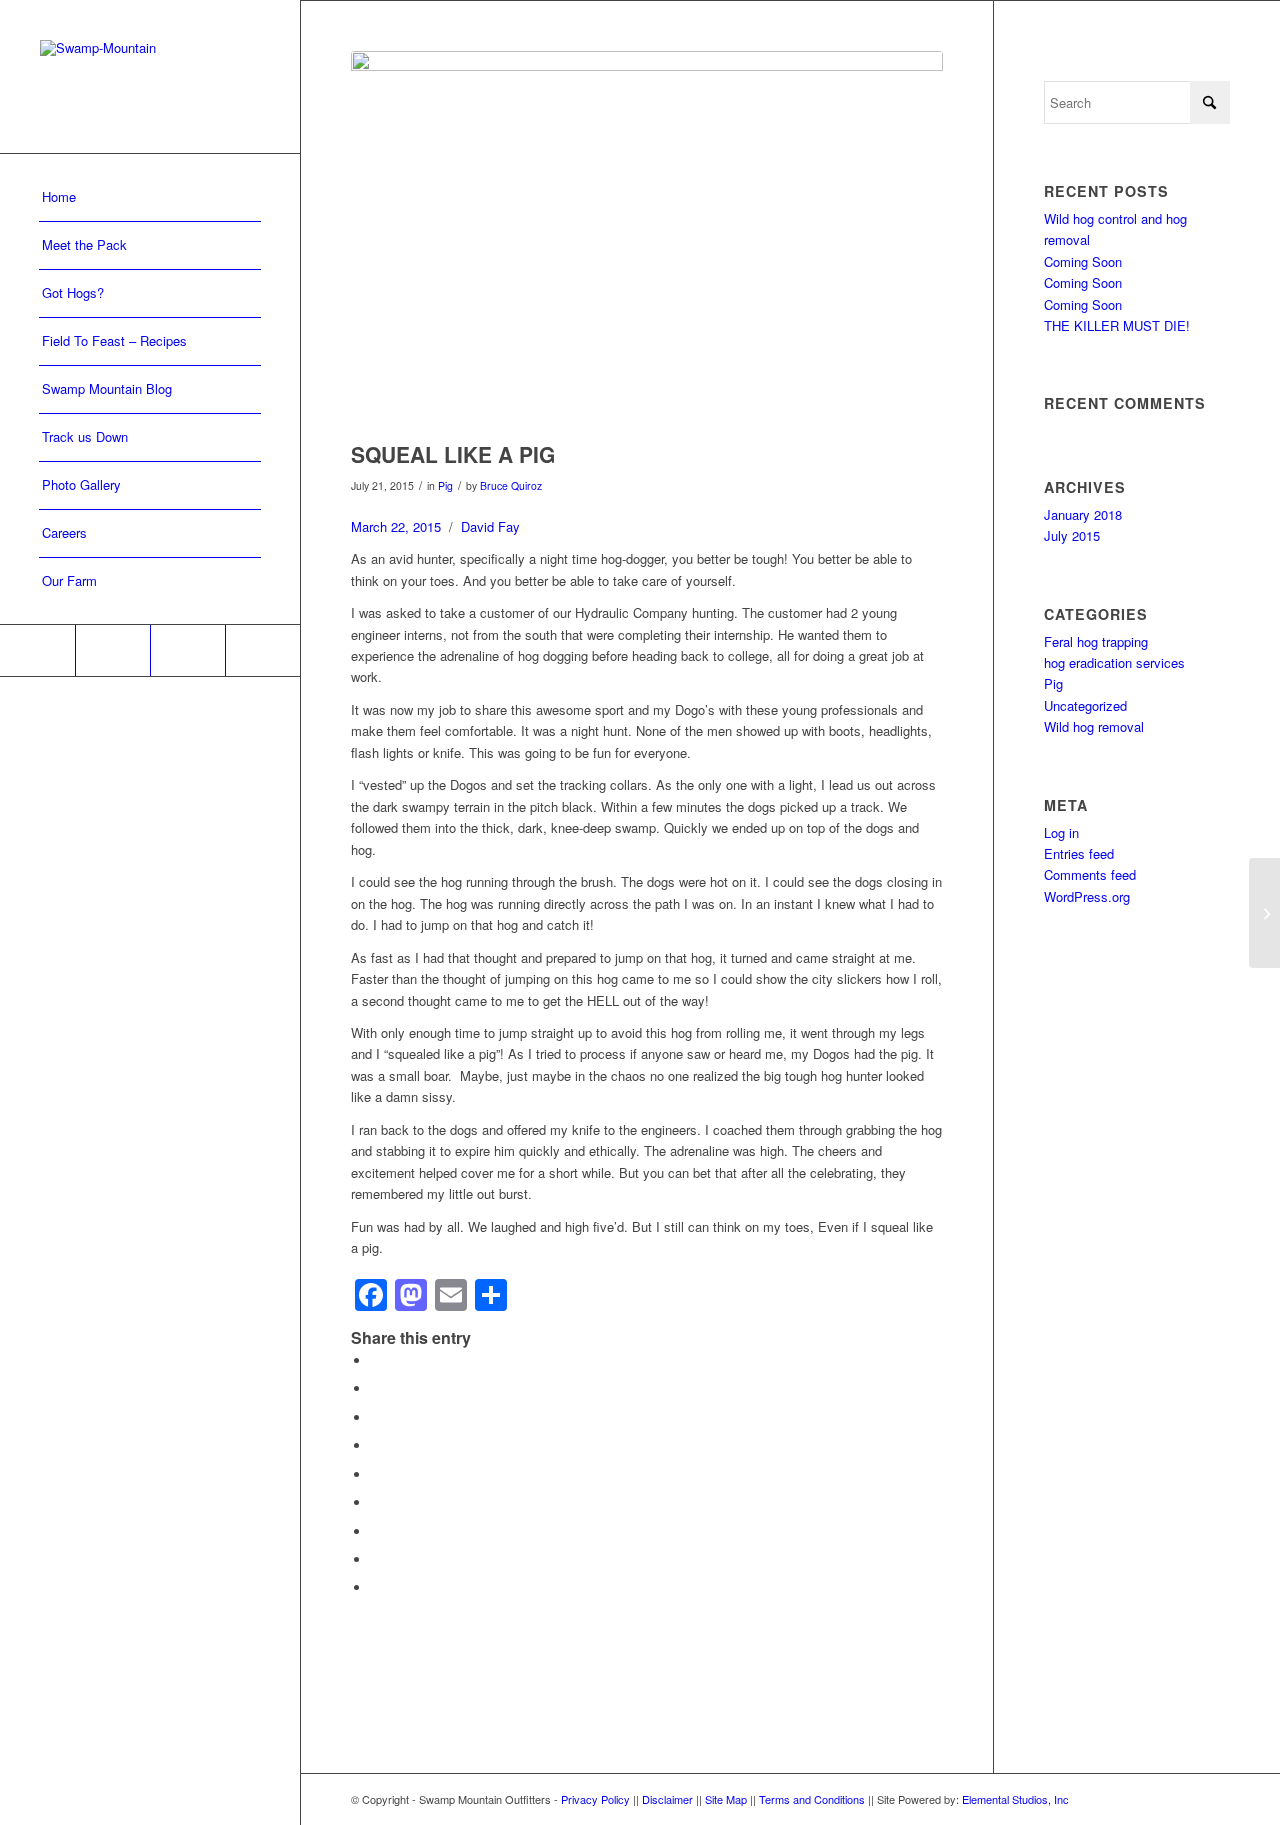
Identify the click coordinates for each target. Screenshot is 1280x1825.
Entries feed (1079, 853)
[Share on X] (376, 1388)
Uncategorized (1085, 705)
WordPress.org (1087, 896)
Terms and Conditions (813, 1799)
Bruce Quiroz (511, 485)
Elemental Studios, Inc (1015, 1799)
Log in (1061, 832)
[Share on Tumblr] (376, 1502)
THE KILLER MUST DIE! (1117, 325)
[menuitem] (150, 198)
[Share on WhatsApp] (376, 1417)
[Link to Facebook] (37, 650)
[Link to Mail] (262, 650)
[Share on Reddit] (376, 1559)
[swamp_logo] (150, 76)
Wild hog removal (1094, 726)
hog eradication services (1114, 662)
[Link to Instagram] (187, 650)
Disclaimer (669, 1799)
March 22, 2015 (396, 526)
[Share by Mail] (376, 1587)
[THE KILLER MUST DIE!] (1264, 913)
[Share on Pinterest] (376, 1445)
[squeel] (647, 241)
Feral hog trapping (1096, 641)
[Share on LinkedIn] (376, 1474)
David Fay (490, 526)
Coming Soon (1083, 261)
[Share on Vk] (376, 1531)
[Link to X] (112, 650)
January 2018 (1083, 514)
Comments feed (1090, 874)
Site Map (726, 1799)
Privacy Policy (597, 1799)
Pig (445, 485)
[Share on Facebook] (376, 1360)
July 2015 (1072, 535)
